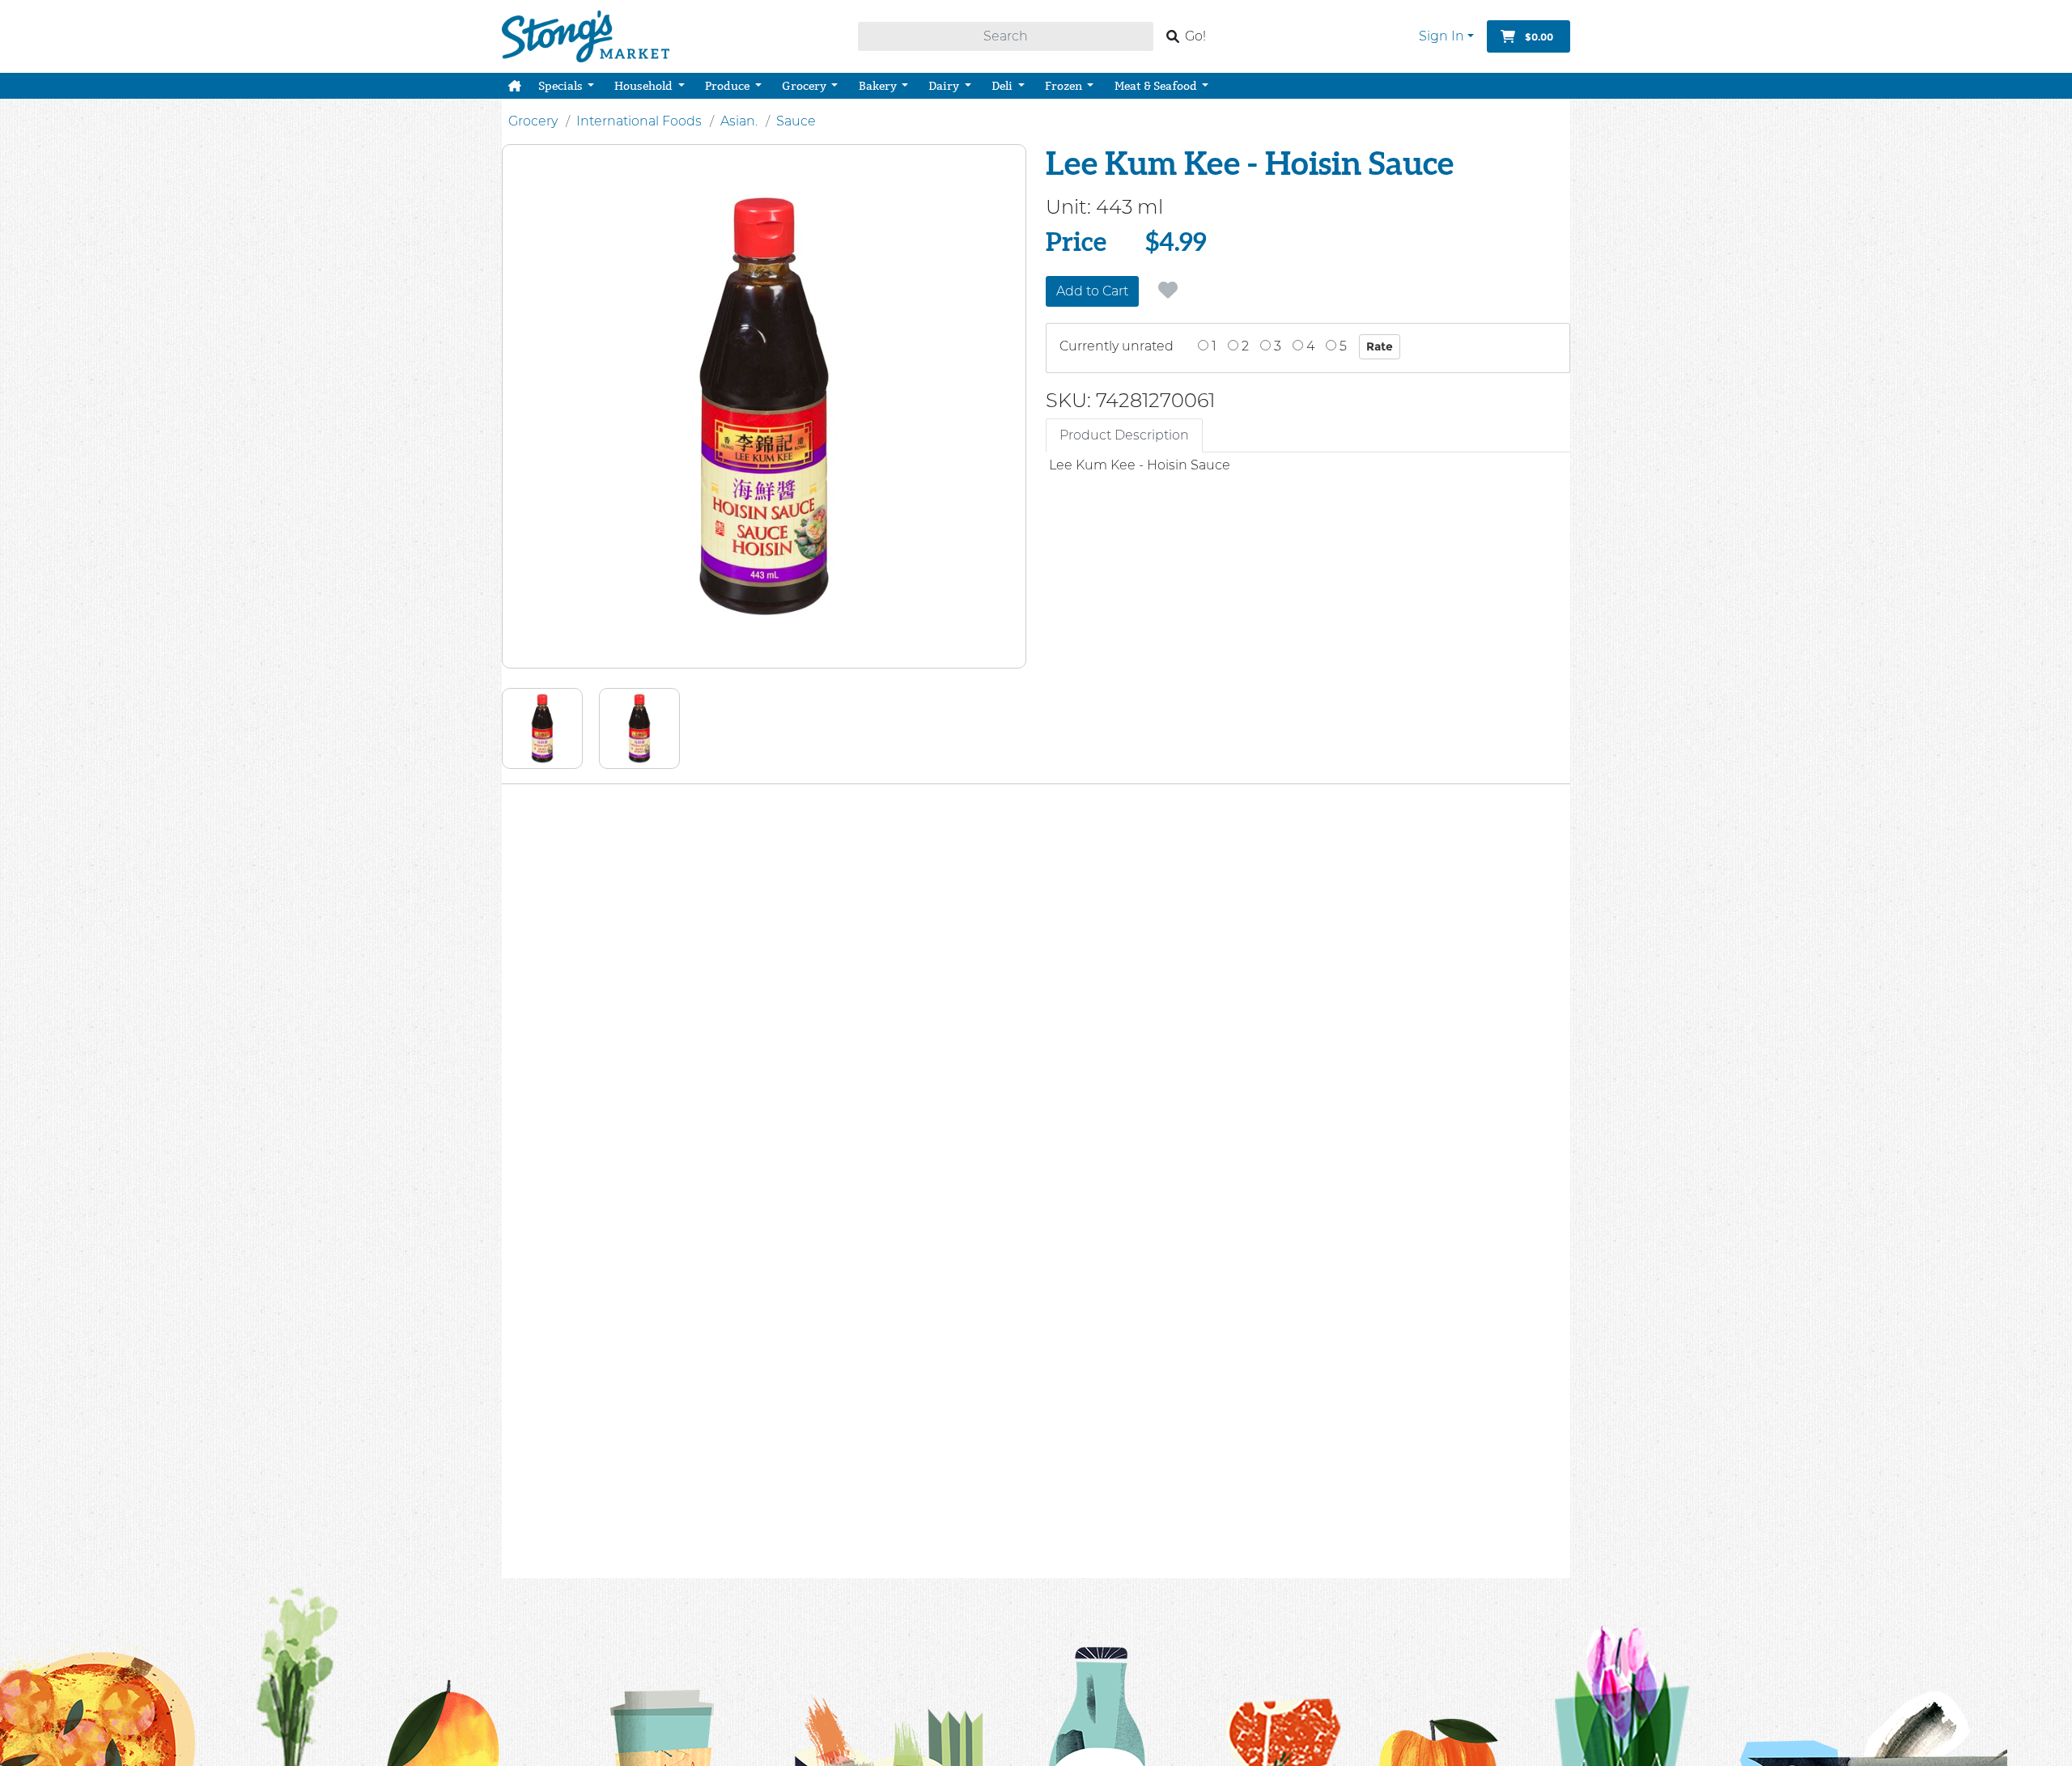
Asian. (739, 121)
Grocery (533, 121)
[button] (515, 86)
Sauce (796, 121)
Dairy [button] (945, 86)
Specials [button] (562, 86)
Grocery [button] (805, 86)
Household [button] (645, 86)
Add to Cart (1092, 291)
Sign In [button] (1441, 36)
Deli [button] (1003, 86)
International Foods (639, 121)
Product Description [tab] (1124, 435)
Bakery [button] (879, 86)
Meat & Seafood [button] (1157, 86)
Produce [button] (728, 86)
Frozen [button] (1065, 86)
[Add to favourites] (1168, 291)
